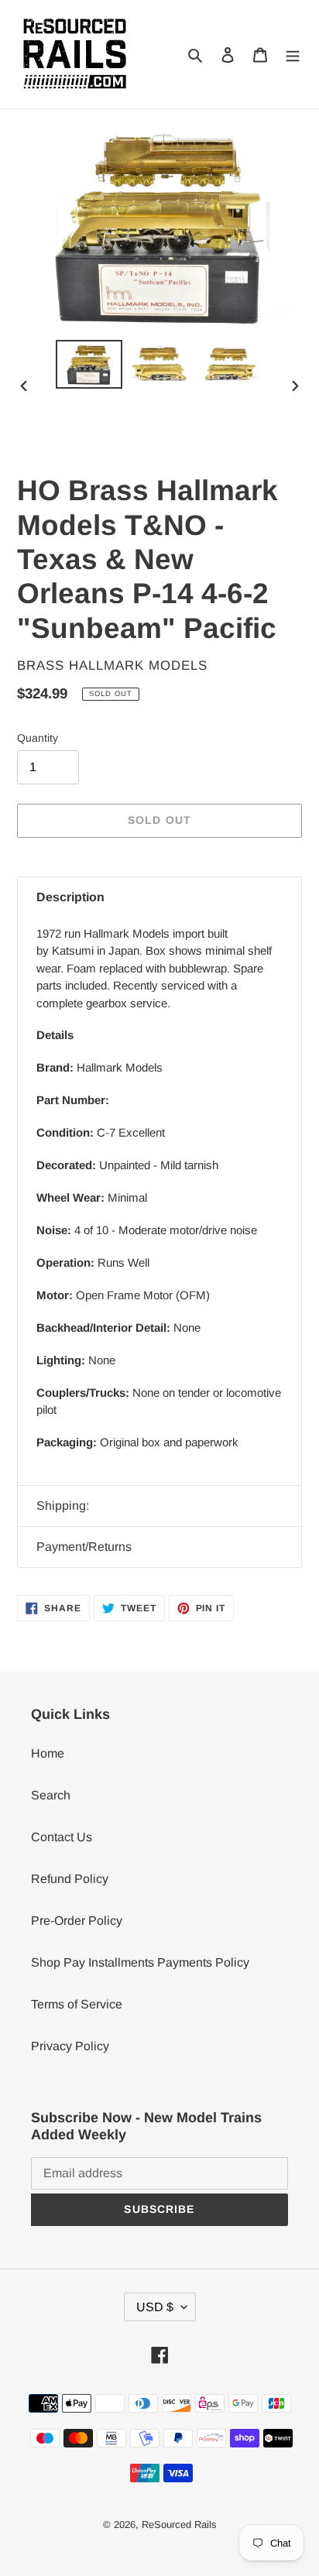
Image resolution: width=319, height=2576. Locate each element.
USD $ (155, 2307)
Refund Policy (70, 1879)
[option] (89, 364)
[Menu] (293, 54)
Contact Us (62, 1837)
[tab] (159, 897)
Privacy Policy (70, 2046)
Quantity (38, 738)
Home (48, 1753)
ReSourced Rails (179, 2525)
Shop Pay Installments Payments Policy (140, 1962)
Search (51, 1795)
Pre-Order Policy (77, 1921)
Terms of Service (77, 2004)
